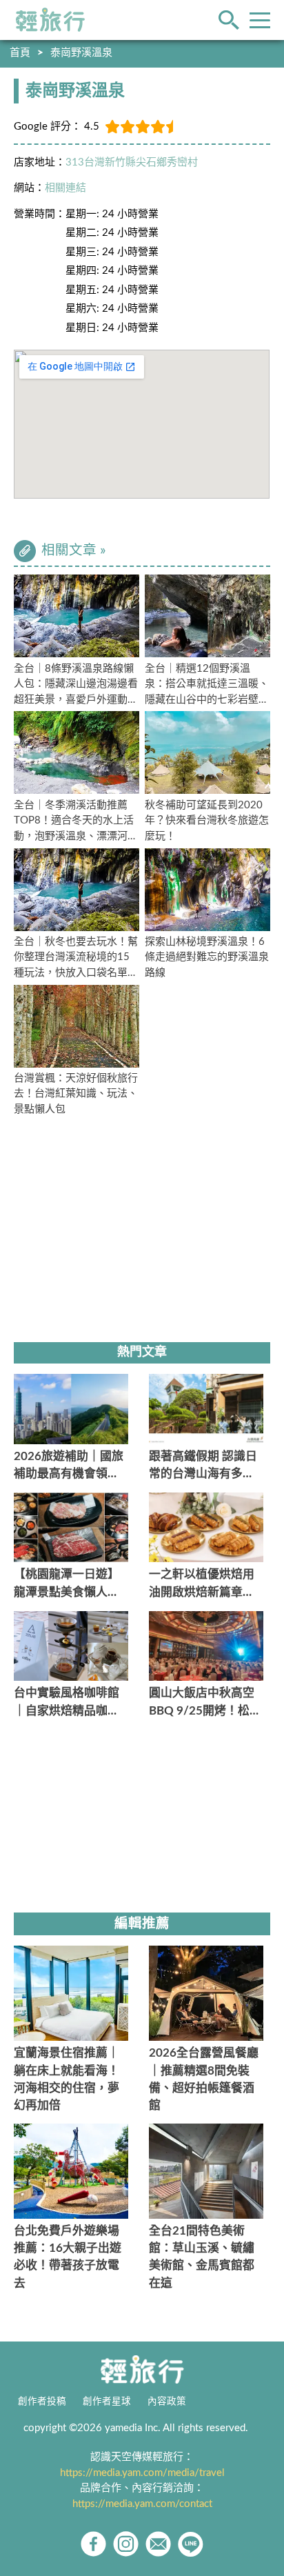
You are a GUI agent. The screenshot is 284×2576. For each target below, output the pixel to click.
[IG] (126, 2544)
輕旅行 (50, 20)
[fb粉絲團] (93, 2544)
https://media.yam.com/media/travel (142, 2473)
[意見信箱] (158, 2544)
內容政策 (167, 2402)
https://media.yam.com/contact (142, 2504)
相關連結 (65, 188)
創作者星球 (107, 2402)
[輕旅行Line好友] (191, 2544)
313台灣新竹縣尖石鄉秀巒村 (132, 162)
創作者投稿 (42, 2402)
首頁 (20, 53)
